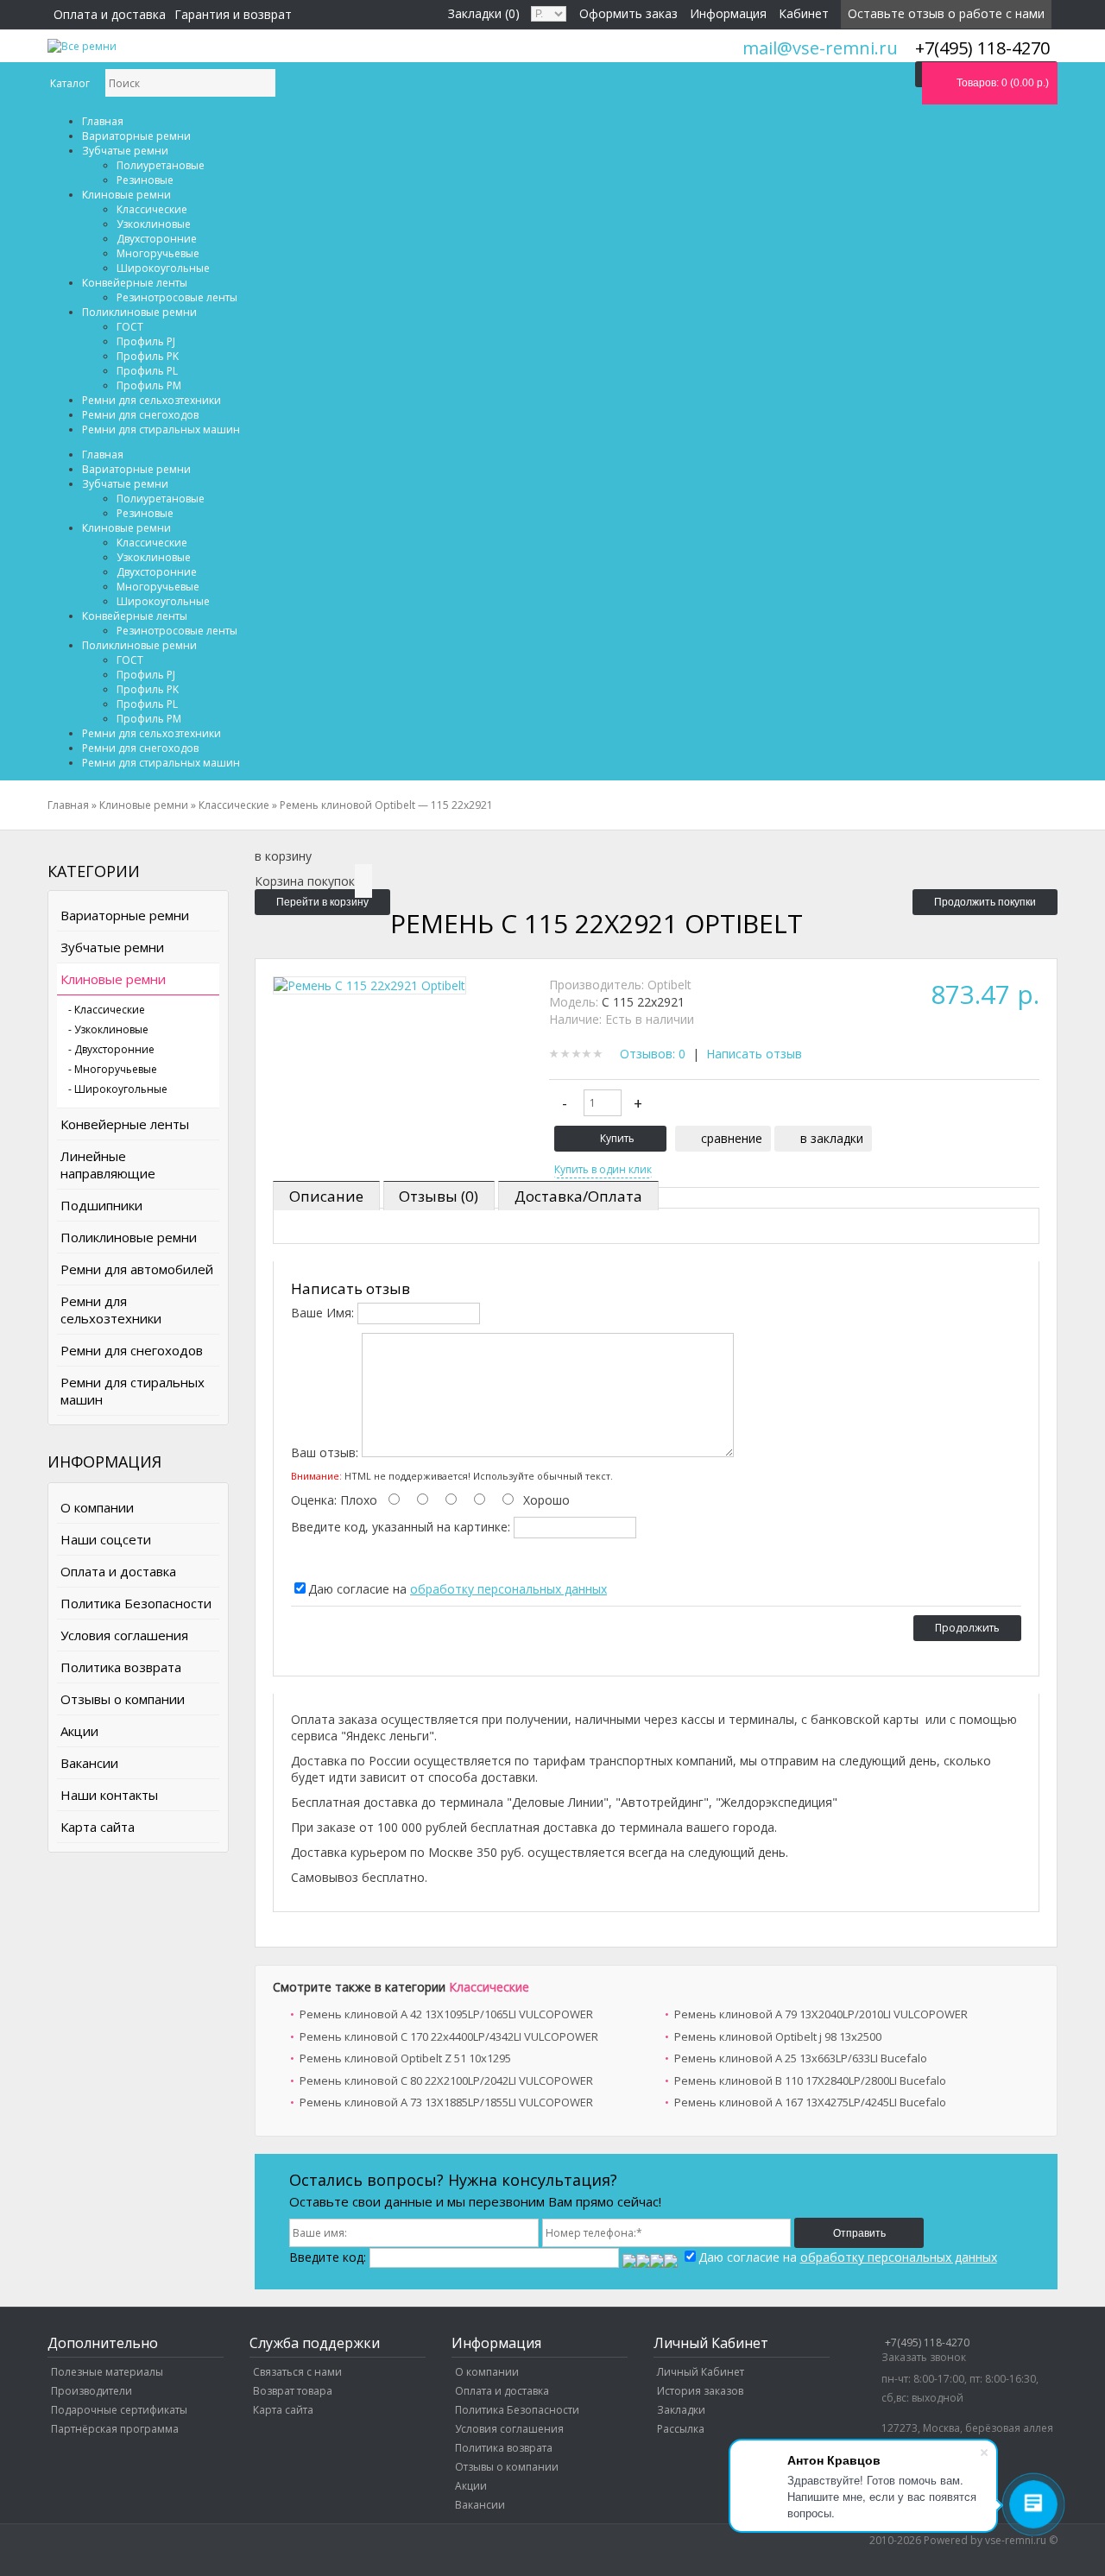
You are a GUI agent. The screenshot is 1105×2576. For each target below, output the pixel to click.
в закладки (832, 1138)
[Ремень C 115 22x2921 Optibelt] (369, 985)
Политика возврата (121, 1667)
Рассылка (681, 2429)
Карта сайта (98, 1827)
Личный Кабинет (701, 2372)
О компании (97, 1507)
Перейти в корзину (322, 902)
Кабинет (804, 13)
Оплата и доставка (110, 14)
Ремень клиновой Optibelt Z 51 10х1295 (405, 2058)
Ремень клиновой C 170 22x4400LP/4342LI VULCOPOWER (449, 2036)
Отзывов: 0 (653, 1054)
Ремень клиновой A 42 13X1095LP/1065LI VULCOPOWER (446, 2014)
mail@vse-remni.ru (820, 48)
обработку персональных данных (508, 1589)
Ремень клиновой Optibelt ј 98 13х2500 (778, 2036)
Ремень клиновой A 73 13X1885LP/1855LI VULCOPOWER (446, 2102)
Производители (92, 2391)
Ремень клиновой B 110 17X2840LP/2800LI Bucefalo (810, 2080)
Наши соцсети (106, 1539)
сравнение (732, 1138)
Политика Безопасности (136, 1603)
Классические (489, 1987)
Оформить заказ (628, 13)
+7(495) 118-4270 (927, 2342)
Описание (326, 1196)
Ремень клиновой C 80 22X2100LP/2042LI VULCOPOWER (446, 2080)
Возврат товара (293, 2391)
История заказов (700, 2391)
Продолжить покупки (985, 902)
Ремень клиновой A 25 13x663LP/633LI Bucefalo (801, 2058)
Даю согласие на (458, 1589)
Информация (728, 13)
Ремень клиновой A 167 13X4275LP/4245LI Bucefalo (810, 2102)
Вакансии (89, 1763)
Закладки (681, 2410)
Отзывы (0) (439, 1196)
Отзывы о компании (123, 1699)
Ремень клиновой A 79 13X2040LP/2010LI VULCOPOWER (821, 2014)
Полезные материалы (107, 2372)
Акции (79, 1731)
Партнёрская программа (115, 2429)
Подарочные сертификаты (119, 2410)
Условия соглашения (124, 1635)
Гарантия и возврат (233, 14)
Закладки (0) (484, 13)
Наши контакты (109, 1795)
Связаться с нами (297, 2372)
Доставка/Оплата (578, 1196)
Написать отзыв (754, 1054)
